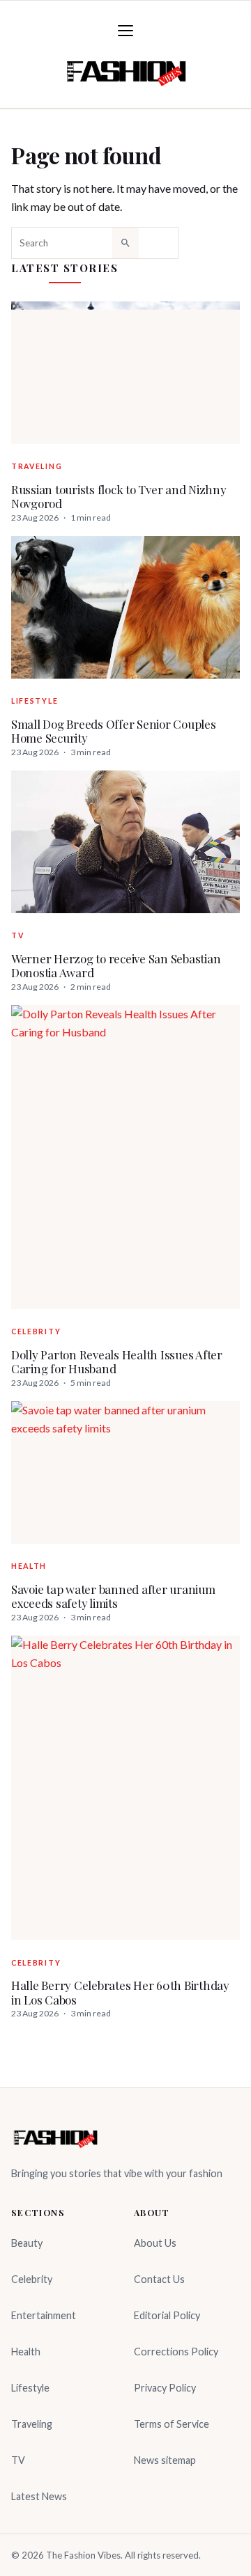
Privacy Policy (165, 2388)
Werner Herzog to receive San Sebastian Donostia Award (116, 966)
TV (17, 935)
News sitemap (165, 2460)
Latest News (39, 2496)
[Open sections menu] (125, 31)
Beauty (27, 2243)
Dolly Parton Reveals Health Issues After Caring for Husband (117, 1362)
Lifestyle (35, 701)
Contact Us (159, 2279)
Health (29, 1566)
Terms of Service (172, 2424)
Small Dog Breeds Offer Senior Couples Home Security (114, 731)
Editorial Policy (167, 2315)
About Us (155, 2243)
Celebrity (36, 1332)
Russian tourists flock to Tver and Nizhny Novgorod (119, 497)
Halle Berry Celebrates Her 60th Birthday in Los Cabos (120, 1992)
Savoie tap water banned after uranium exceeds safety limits (113, 1596)
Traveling (37, 466)
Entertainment (44, 2315)
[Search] (125, 243)
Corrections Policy (176, 2352)
